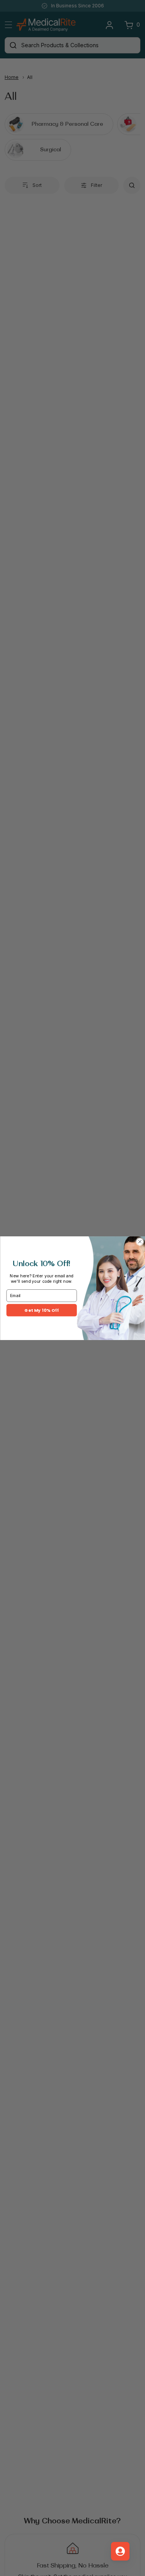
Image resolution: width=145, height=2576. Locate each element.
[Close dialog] (140, 1242)
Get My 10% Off (41, 1310)
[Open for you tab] (120, 2551)
